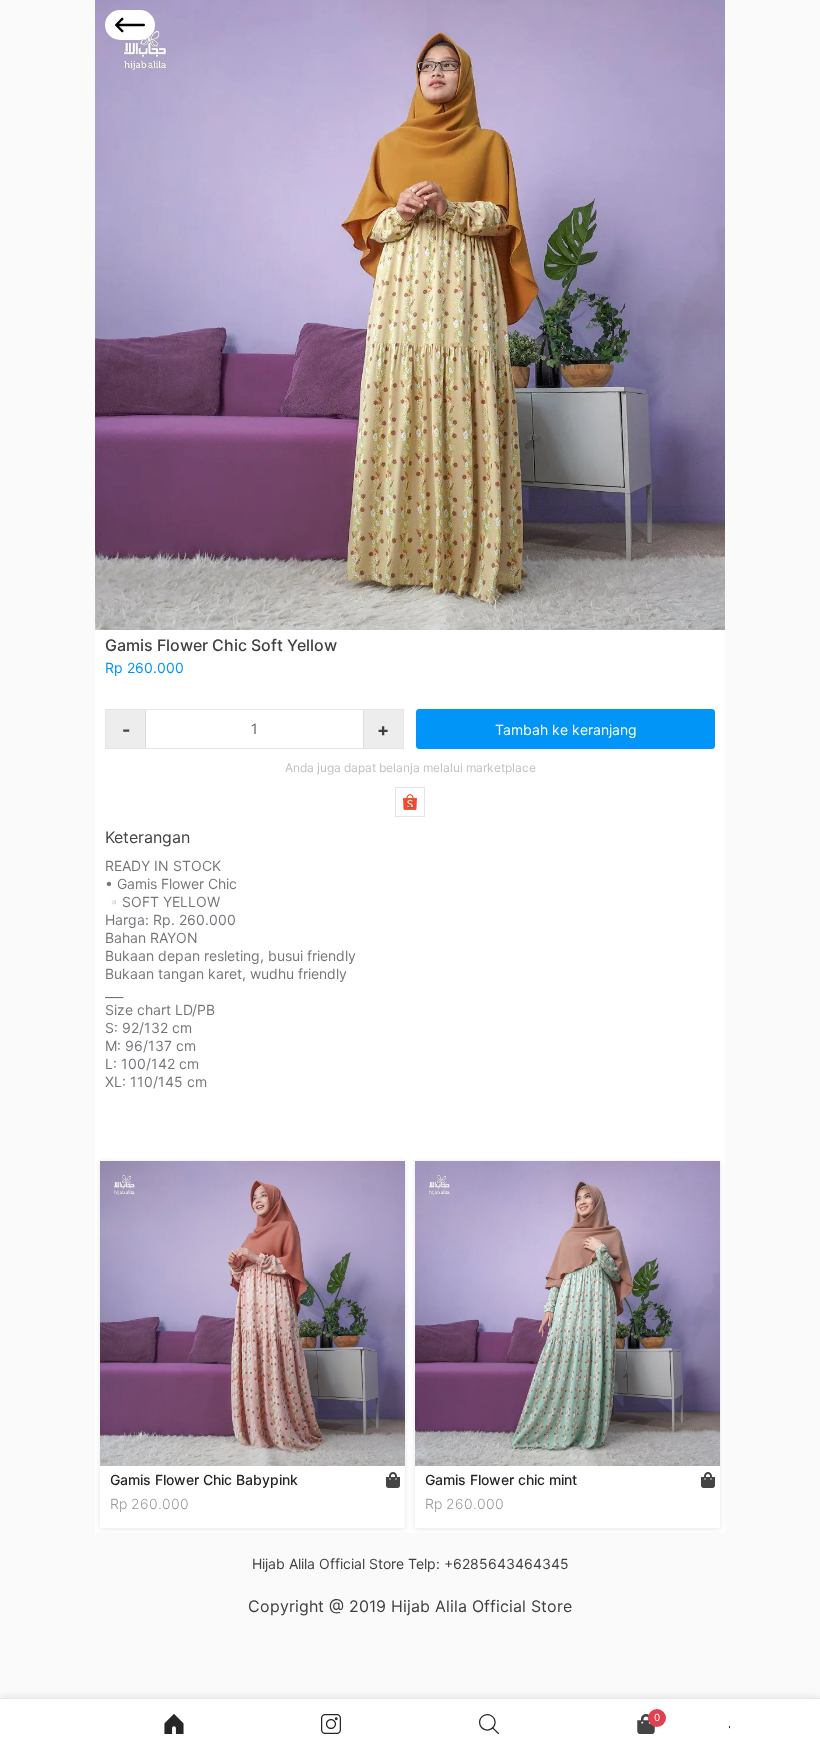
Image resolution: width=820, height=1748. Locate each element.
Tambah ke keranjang (566, 729)
